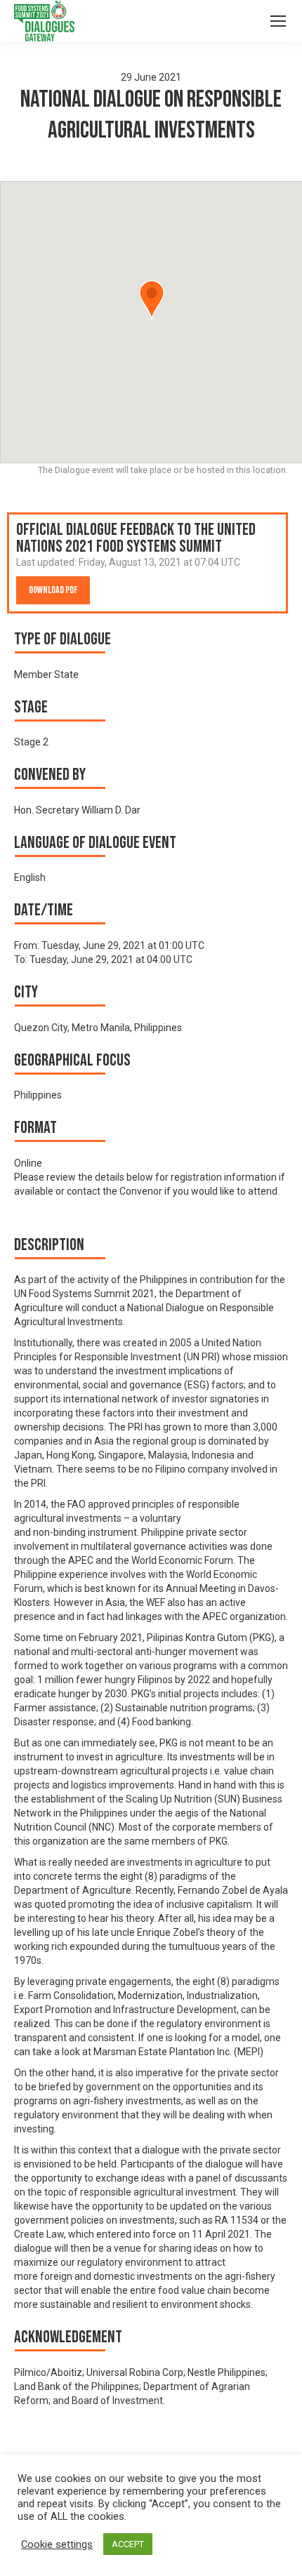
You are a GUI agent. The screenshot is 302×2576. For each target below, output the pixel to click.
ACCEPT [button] (128, 2544)
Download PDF (53, 590)
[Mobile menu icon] (278, 21)
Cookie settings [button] (57, 2544)
